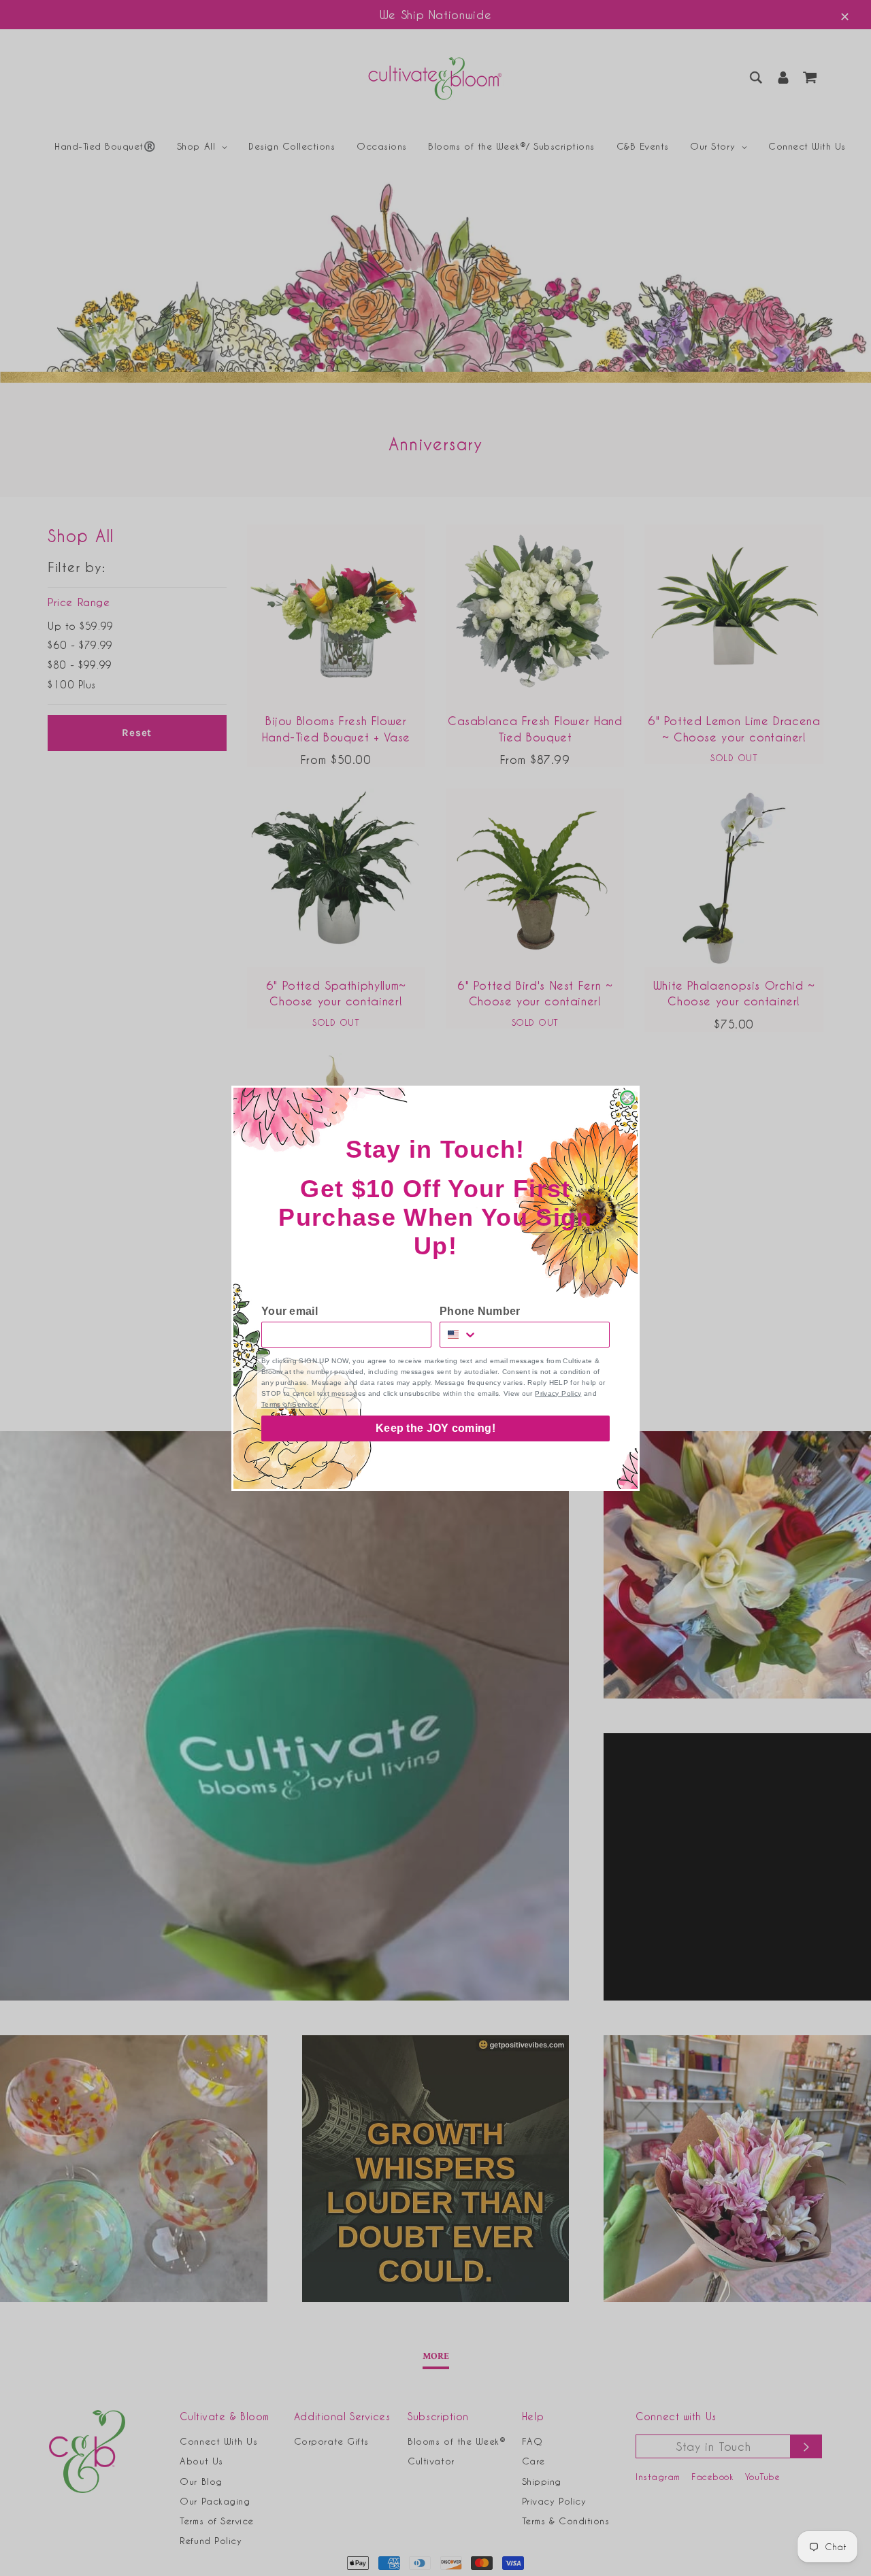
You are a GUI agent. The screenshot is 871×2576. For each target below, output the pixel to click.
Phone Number (480, 1311)
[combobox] (459, 1335)
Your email (290, 1311)
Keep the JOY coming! (435, 1428)
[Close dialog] (627, 1098)
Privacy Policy (558, 1393)
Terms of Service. (290, 1404)
